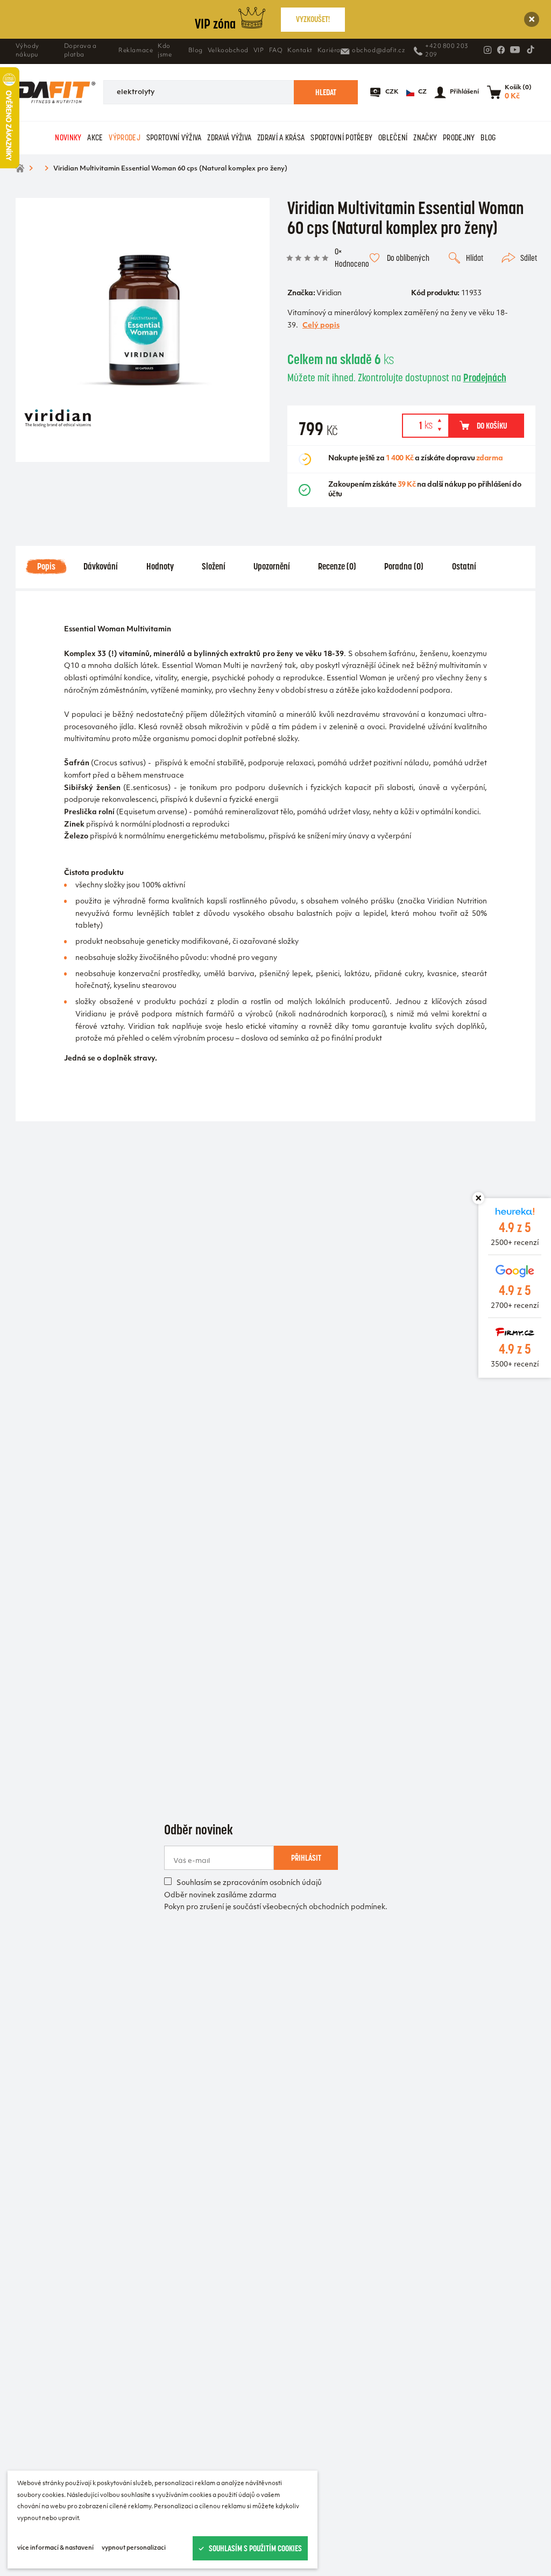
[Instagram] (488, 50)
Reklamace (136, 51)
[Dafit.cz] (56, 92)
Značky (425, 137)
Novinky (68, 137)
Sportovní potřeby (341, 137)
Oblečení (393, 137)
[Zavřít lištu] (478, 1198)
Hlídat (475, 258)
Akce (95, 137)
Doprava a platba (80, 51)
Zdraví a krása (281, 137)
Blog (196, 51)
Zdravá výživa (229, 137)
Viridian (329, 294)
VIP (259, 51)
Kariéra (329, 51)
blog (488, 137)
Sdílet (529, 258)
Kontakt (300, 51)
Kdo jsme (165, 51)
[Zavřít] (532, 20)
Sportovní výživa (174, 137)
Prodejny (459, 137)
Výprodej (124, 137)
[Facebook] (501, 50)
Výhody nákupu (27, 51)
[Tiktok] (531, 49)
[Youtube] (515, 49)
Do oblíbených (408, 258)
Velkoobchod (228, 51)
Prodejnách (485, 378)
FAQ (276, 51)
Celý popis (321, 326)
